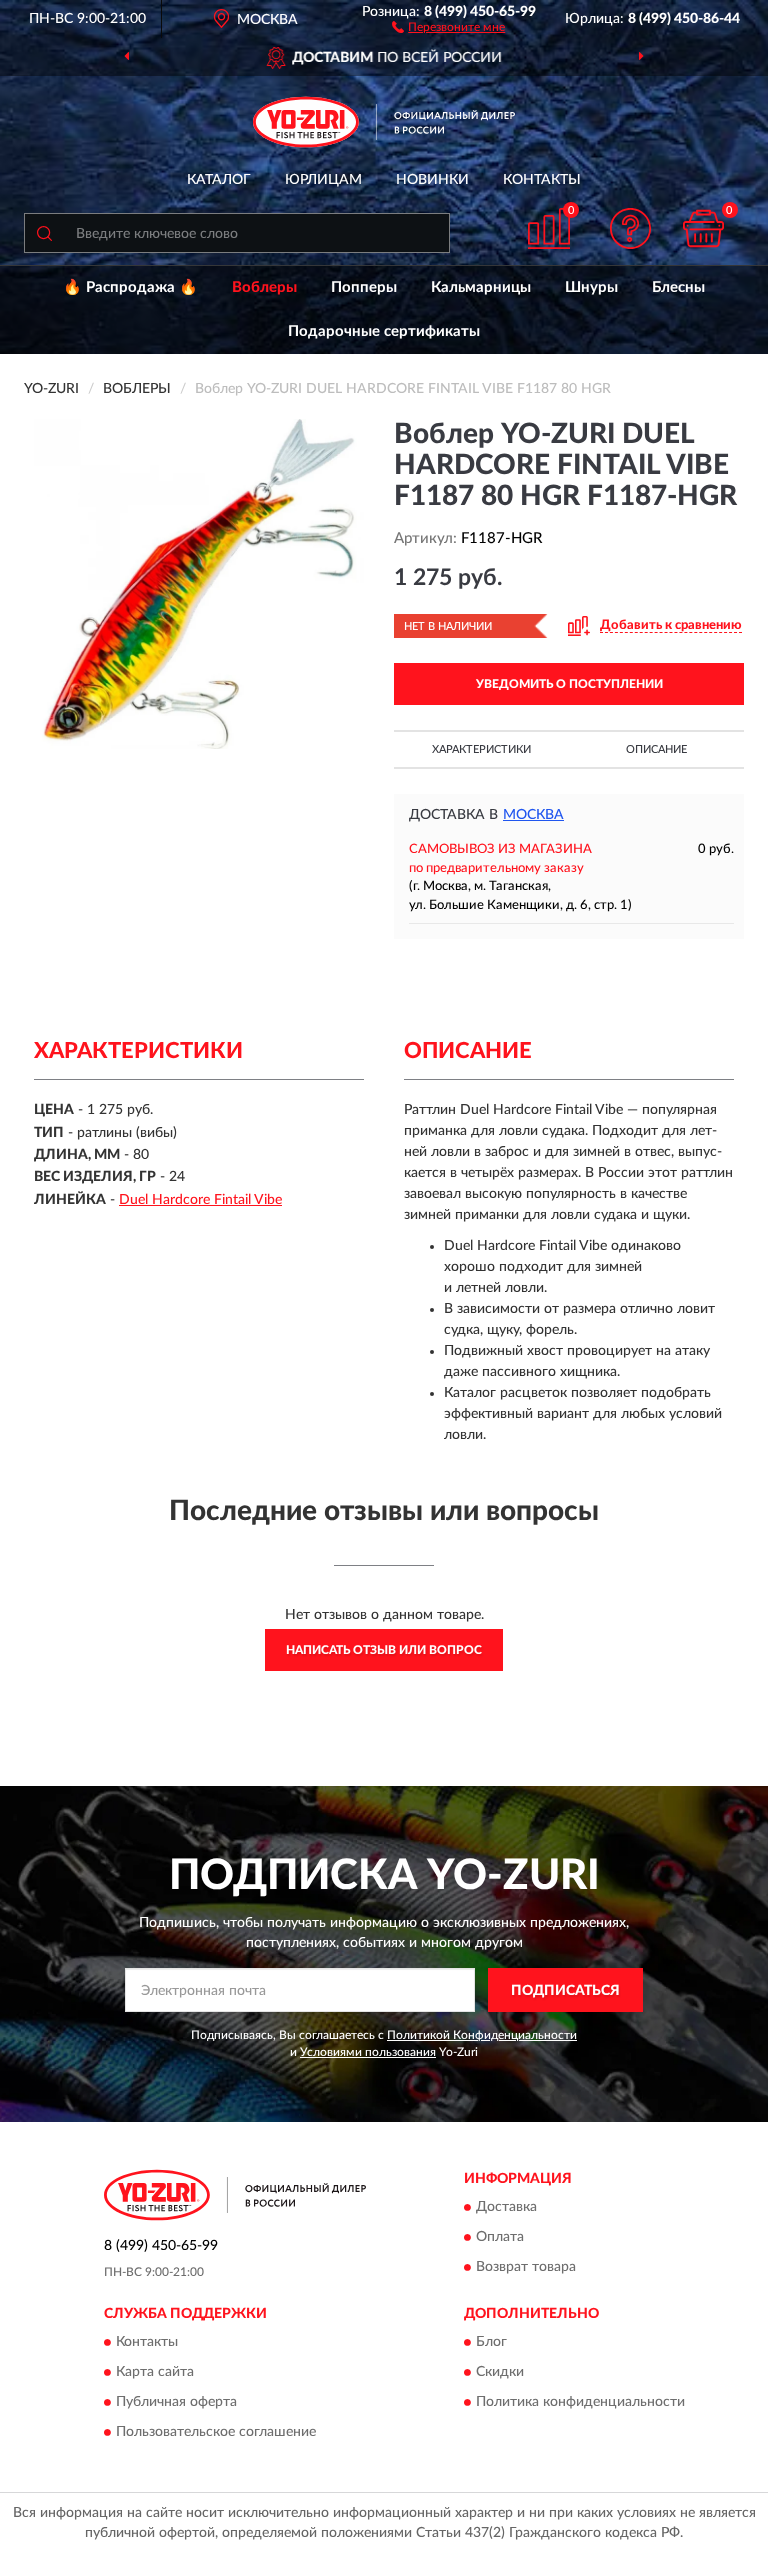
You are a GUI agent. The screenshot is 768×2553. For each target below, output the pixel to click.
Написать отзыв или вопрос (384, 1650)
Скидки (500, 2373)
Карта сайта (155, 2373)
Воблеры (264, 287)
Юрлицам (323, 180)
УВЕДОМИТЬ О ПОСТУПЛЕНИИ (569, 684)
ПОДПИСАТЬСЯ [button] (565, 1991)
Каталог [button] (219, 180)
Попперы (364, 287)
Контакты (542, 180)
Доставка (506, 2207)
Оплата (500, 2237)
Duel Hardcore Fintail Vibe (200, 1200)
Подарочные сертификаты (384, 331)
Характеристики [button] (481, 749)
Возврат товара (526, 2267)
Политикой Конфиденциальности (482, 2035)
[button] (448, 26)
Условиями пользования (368, 2052)
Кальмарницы (481, 287)
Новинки (432, 180)
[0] (704, 228)
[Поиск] (44, 233)
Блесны (678, 287)
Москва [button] (533, 815)
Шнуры (591, 287)
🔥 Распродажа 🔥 (130, 287)
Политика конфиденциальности (580, 2403)
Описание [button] (656, 749)
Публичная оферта (176, 2403)
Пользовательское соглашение (216, 2433)
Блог (491, 2343)
